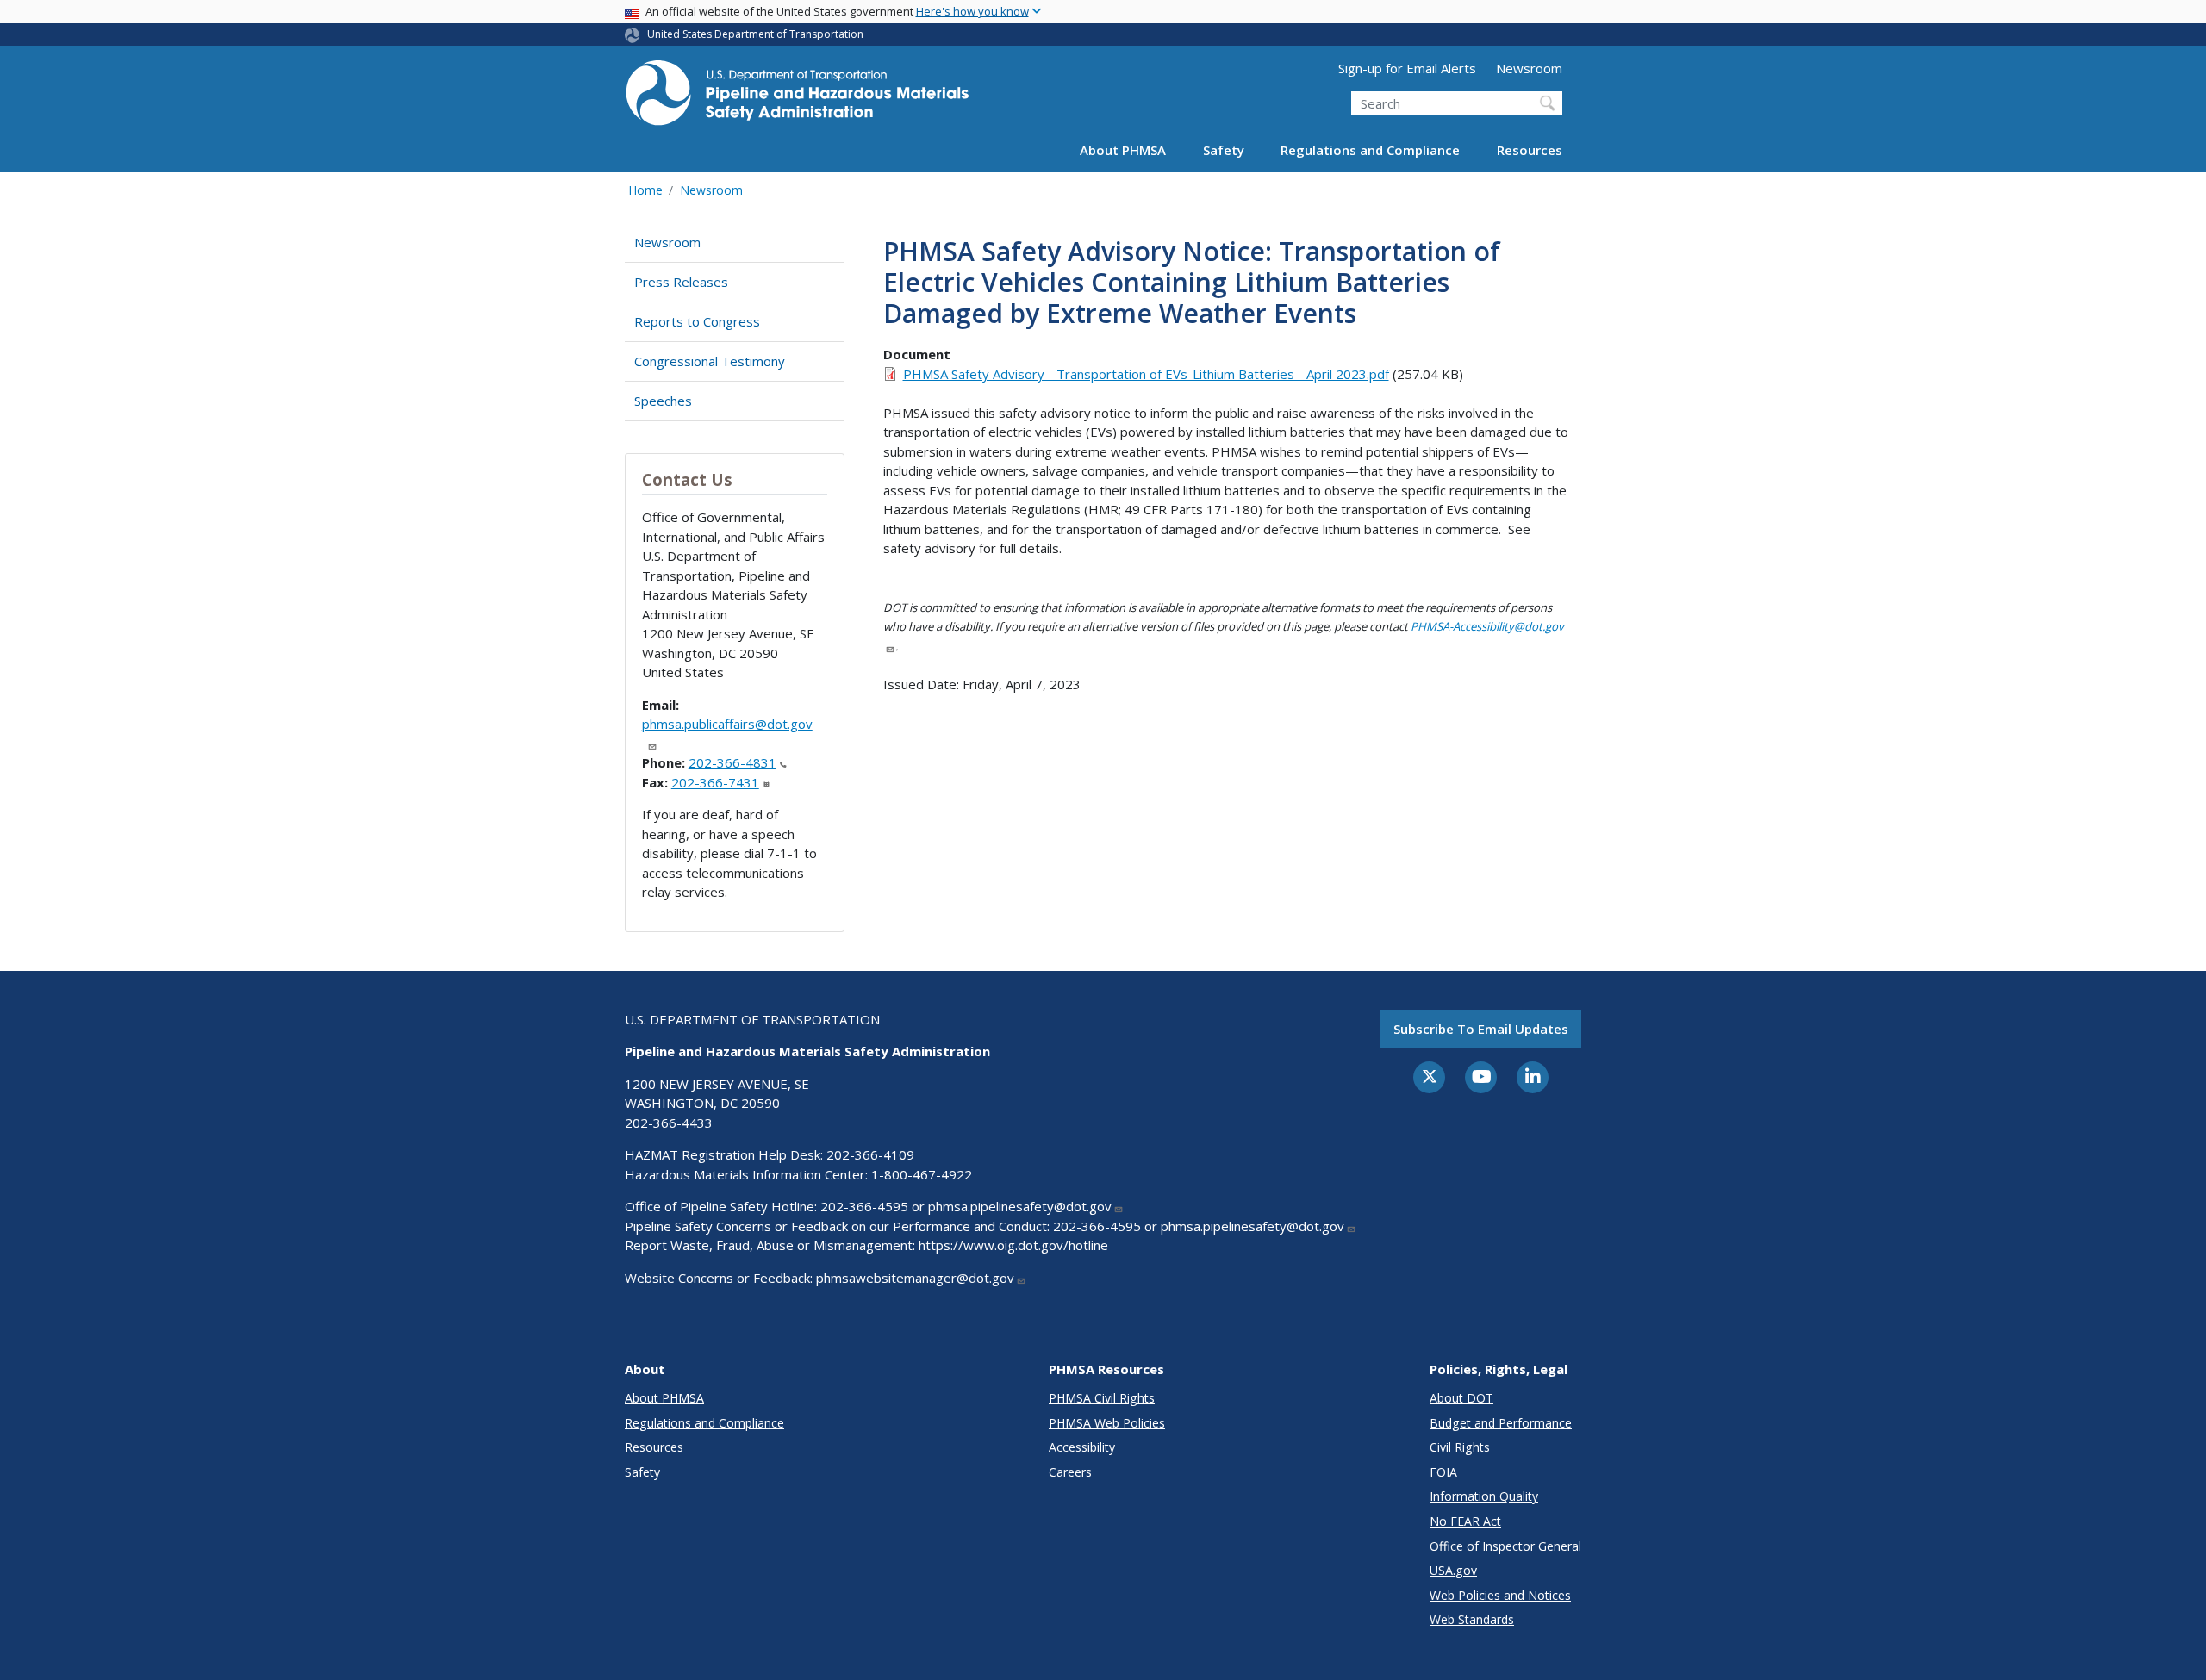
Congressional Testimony (710, 361)
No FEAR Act (1465, 1521)
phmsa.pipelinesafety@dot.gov (1020, 1206)
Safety (1224, 150)
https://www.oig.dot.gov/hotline (1013, 1245)
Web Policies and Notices (1500, 1595)
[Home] (797, 98)
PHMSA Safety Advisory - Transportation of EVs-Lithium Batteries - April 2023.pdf (1146, 374)
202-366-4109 (870, 1154)
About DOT (1461, 1398)
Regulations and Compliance (1370, 150)
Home (645, 190)
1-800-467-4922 (922, 1174)
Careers (1070, 1472)
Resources (1530, 150)
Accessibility (1082, 1447)
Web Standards (1472, 1619)
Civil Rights (1460, 1447)
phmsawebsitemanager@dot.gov (915, 1278)
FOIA (1443, 1472)
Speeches (663, 401)
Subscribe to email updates (1481, 1029)
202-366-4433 (669, 1123)
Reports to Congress (697, 321)
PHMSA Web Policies (1107, 1423)
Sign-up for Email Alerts (1407, 68)
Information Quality (1484, 1496)
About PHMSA (1123, 150)
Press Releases (681, 282)
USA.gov (1453, 1570)
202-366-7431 (715, 782)
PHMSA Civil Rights (1102, 1398)
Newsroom (1529, 68)
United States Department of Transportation (755, 34)
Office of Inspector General (1505, 1546)
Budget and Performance (1501, 1423)
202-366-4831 (732, 762)
